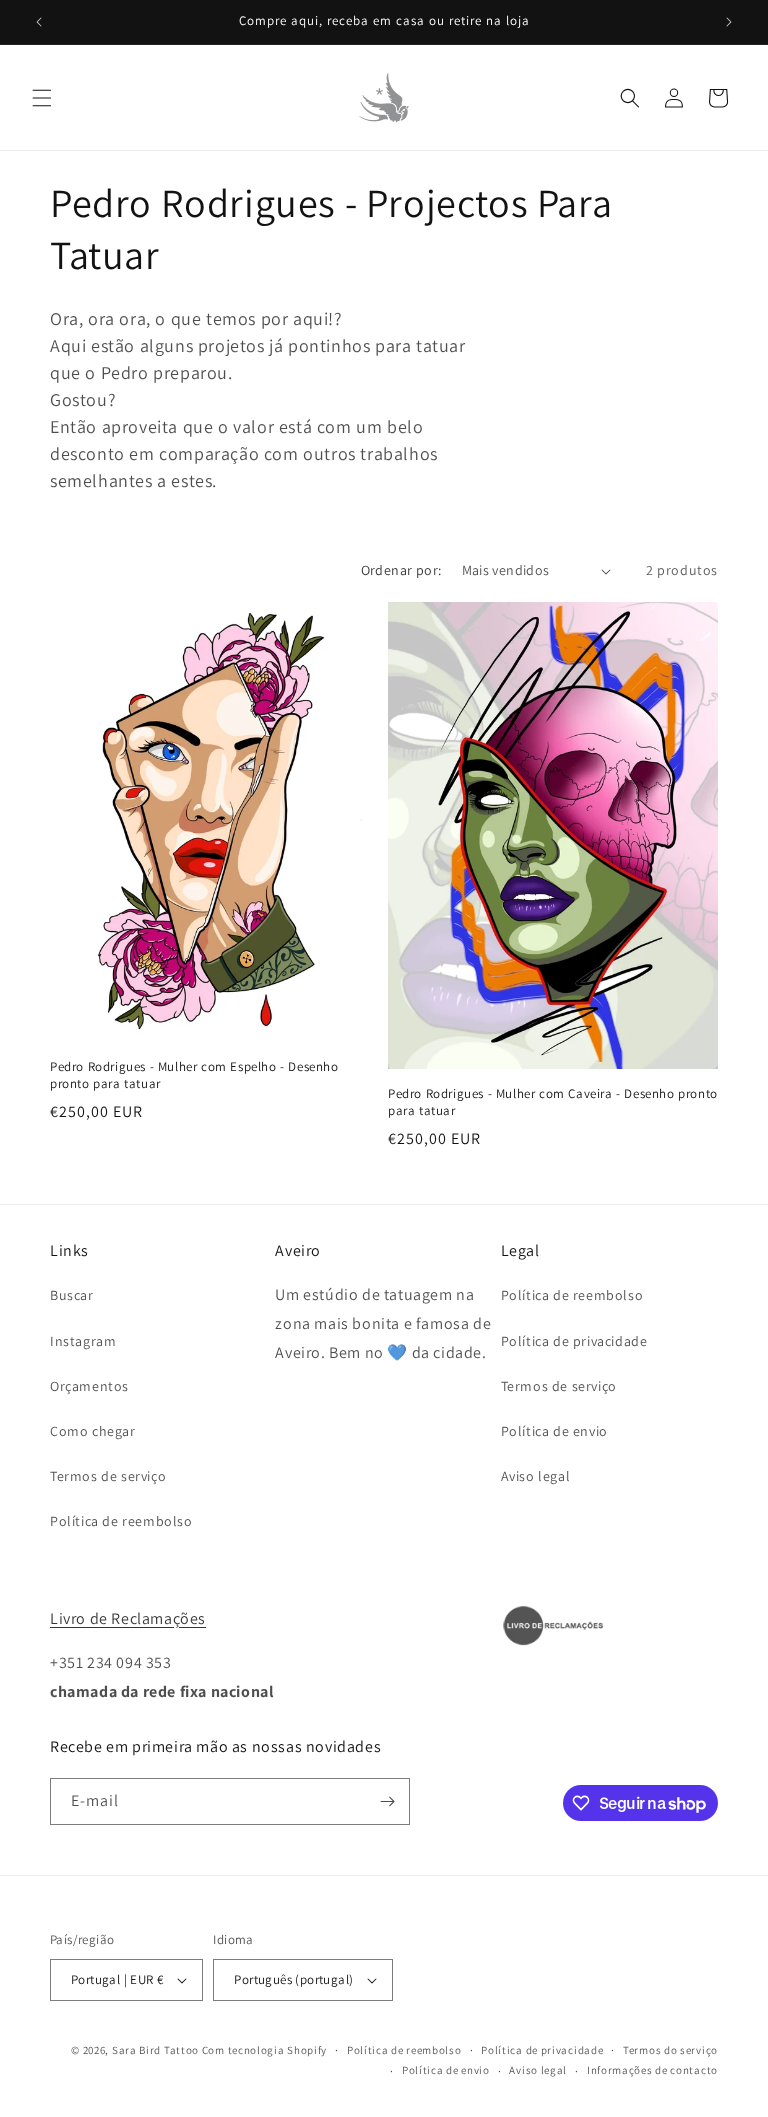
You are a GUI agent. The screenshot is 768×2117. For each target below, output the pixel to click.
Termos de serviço (108, 1476)
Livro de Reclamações (128, 1618)
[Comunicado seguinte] (729, 22)
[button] (42, 98)
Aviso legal (536, 1476)
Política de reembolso (121, 1521)
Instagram (83, 1341)
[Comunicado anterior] (39, 22)
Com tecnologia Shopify (264, 2050)
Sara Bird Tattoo (155, 2050)
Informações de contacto (652, 2070)
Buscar (72, 1295)
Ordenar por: (401, 570)
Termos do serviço (670, 2050)
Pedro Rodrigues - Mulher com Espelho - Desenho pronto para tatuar (194, 1075)
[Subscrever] (387, 1801)
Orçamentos (89, 1386)
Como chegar (93, 1431)
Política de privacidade (574, 1341)
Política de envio (554, 1431)
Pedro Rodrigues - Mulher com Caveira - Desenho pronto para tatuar (553, 1102)
